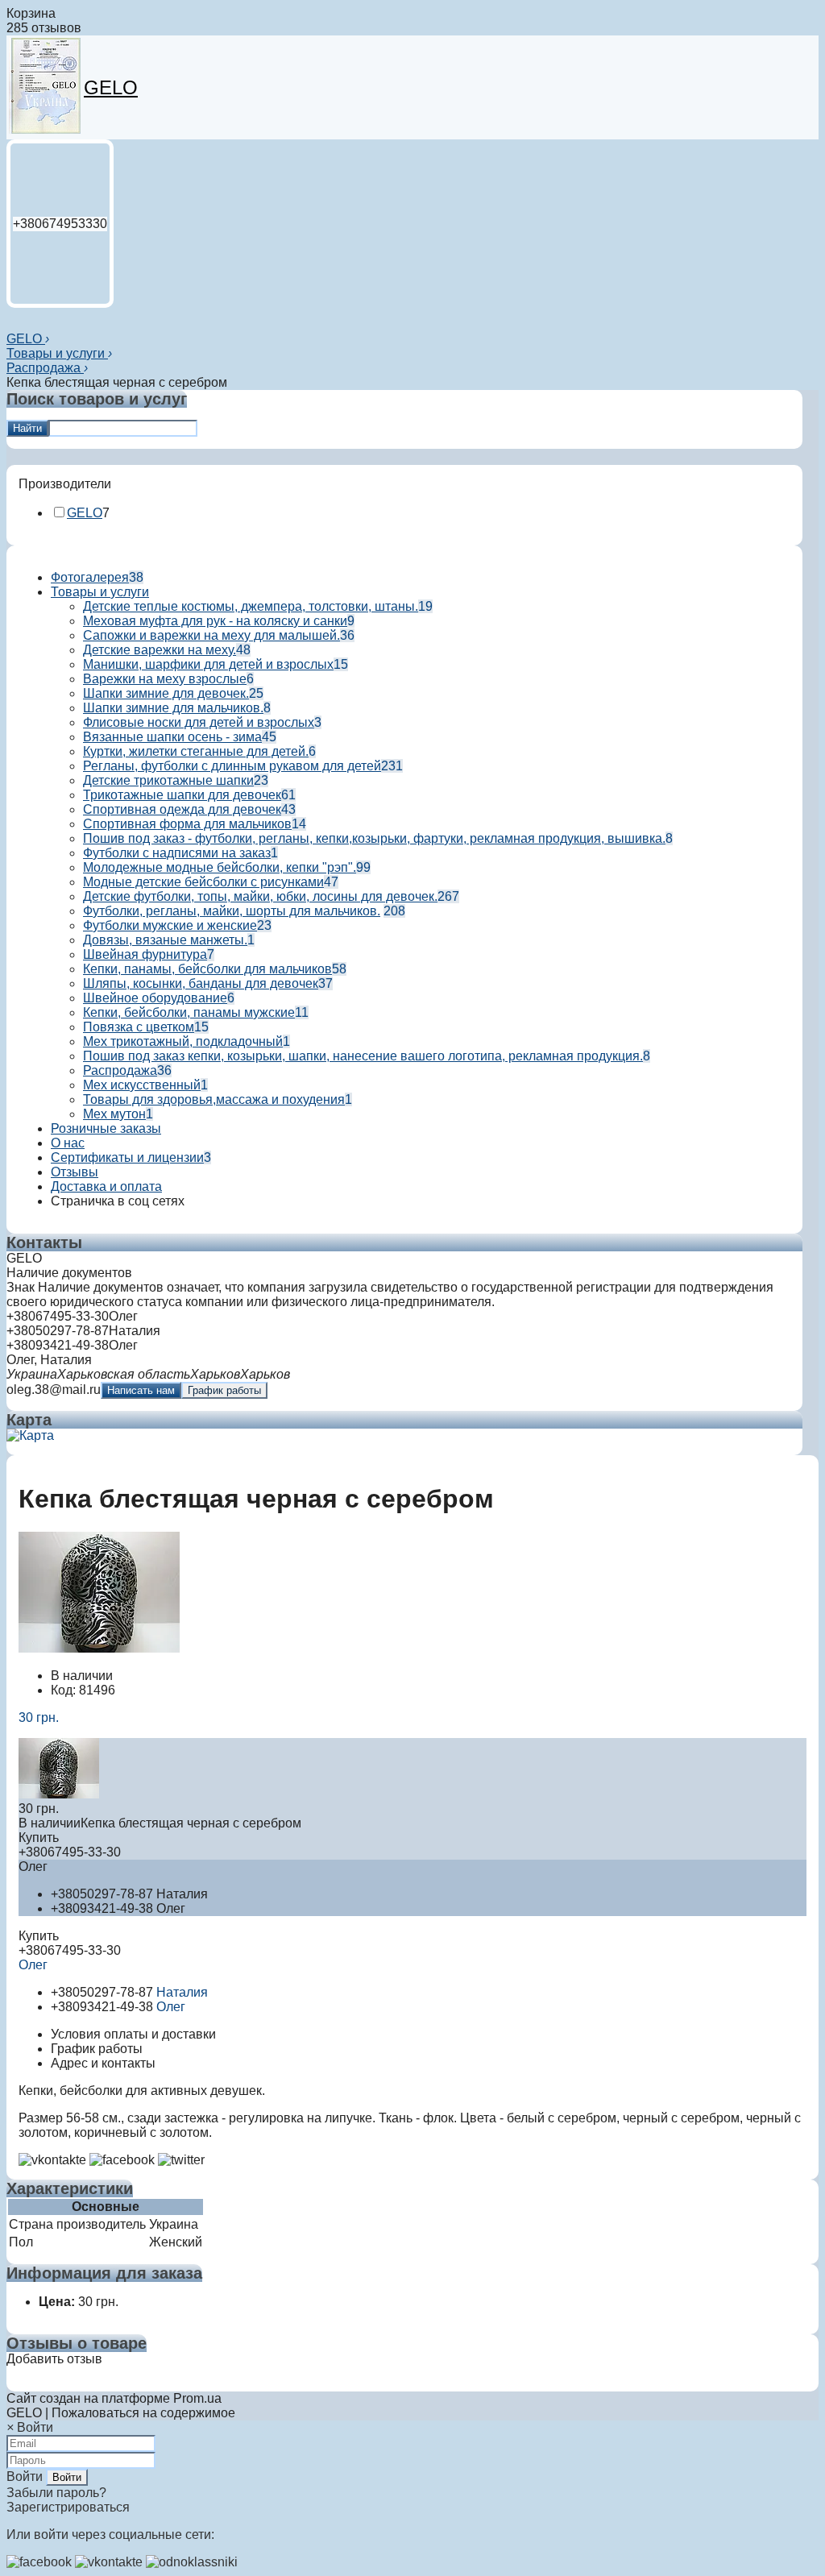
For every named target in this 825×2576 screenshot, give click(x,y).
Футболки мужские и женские (170, 925)
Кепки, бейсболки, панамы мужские (189, 1012)
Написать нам (141, 1390)
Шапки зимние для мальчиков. (173, 708)
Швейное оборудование (155, 998)
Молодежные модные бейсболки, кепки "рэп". (220, 867)
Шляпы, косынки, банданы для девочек (201, 983)
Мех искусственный (142, 1085)
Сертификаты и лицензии (127, 1157)
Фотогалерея (90, 577)
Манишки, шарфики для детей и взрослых (208, 664)
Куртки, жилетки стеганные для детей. (196, 751)
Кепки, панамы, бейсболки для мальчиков (207, 969)
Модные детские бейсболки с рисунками (203, 882)
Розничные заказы (106, 1128)
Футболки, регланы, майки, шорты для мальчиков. (232, 911)
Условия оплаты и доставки (133, 2034)
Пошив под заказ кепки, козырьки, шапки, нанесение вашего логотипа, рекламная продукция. (363, 1056)
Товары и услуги (57, 353)
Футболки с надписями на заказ (177, 853)
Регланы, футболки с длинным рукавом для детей (232, 766)
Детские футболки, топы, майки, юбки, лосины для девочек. (260, 896)
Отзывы (75, 1172)
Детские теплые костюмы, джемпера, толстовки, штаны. (251, 606)
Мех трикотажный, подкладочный (183, 1041)
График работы (224, 1390)
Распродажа (45, 368)
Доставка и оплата (106, 1186)
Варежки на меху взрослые (165, 679)
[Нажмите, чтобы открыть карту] (30, 1435)
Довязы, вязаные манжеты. (165, 940)
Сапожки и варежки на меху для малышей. (211, 635)
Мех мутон (114, 1114)
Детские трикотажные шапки (168, 780)
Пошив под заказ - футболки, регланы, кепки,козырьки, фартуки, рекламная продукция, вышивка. (374, 838)
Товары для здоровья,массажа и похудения (214, 1099)
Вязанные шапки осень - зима (172, 737)
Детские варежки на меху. (160, 650)
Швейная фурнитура (145, 954)
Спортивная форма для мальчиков (187, 824)
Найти (27, 428)
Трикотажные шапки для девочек (182, 795)
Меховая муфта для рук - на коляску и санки (215, 621)
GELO (111, 87)
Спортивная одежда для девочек (182, 809)
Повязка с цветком (139, 1027)
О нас (68, 1143)
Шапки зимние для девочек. (166, 693)
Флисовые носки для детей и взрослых (199, 722)
